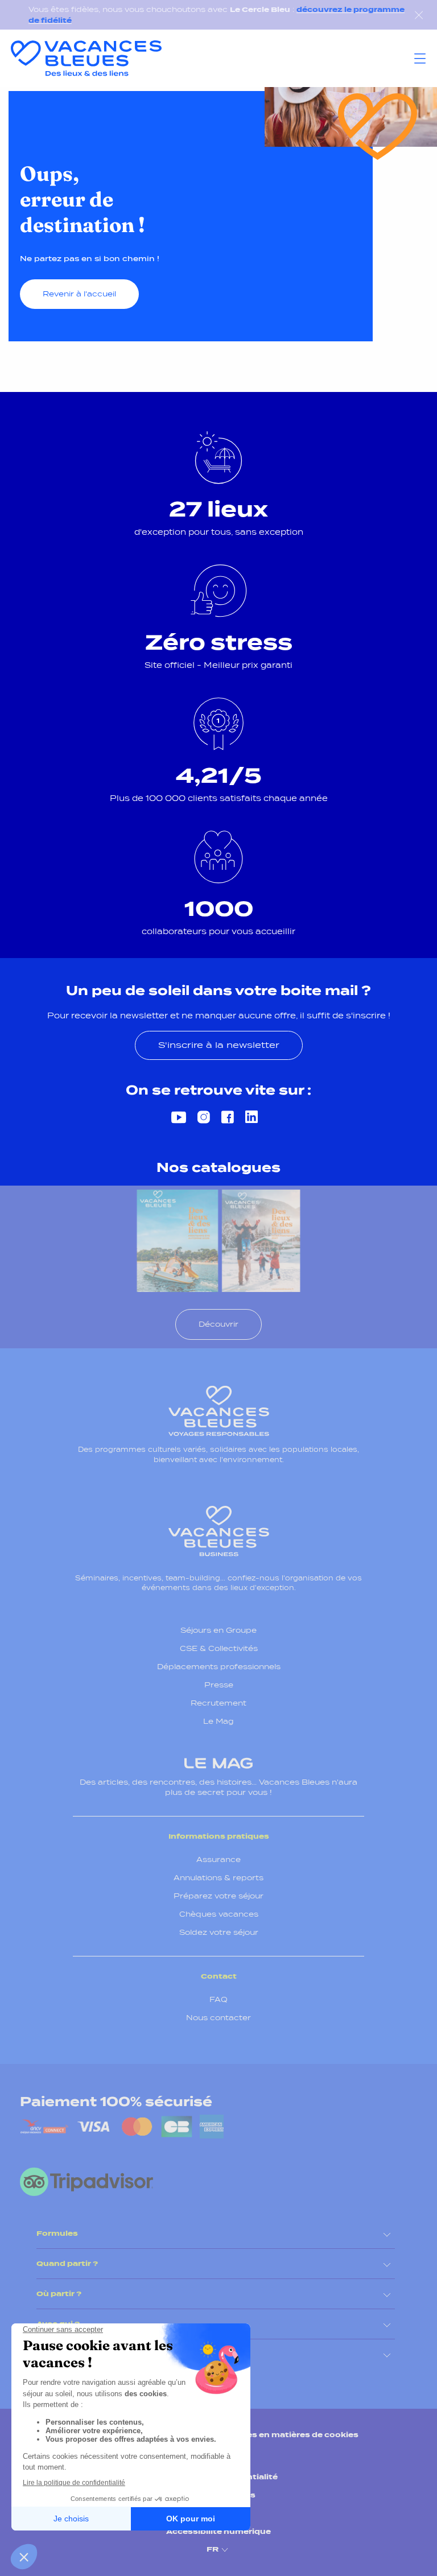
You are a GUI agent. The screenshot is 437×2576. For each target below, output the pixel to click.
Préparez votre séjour (218, 1896)
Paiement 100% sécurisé (116, 2102)
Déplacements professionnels (219, 1667)
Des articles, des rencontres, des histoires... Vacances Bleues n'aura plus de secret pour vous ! (218, 1787)
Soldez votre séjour (219, 1932)
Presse (219, 1685)
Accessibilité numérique (218, 2531)
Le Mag (218, 1721)
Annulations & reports (218, 1878)
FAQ (218, 1999)
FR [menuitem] (213, 2550)
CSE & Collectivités (219, 1648)
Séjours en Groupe (218, 1630)
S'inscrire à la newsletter (219, 1045)
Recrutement (218, 1703)
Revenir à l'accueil (79, 294)
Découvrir (218, 1324)
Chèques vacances (219, 1914)
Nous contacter (218, 2018)
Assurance (218, 1859)
